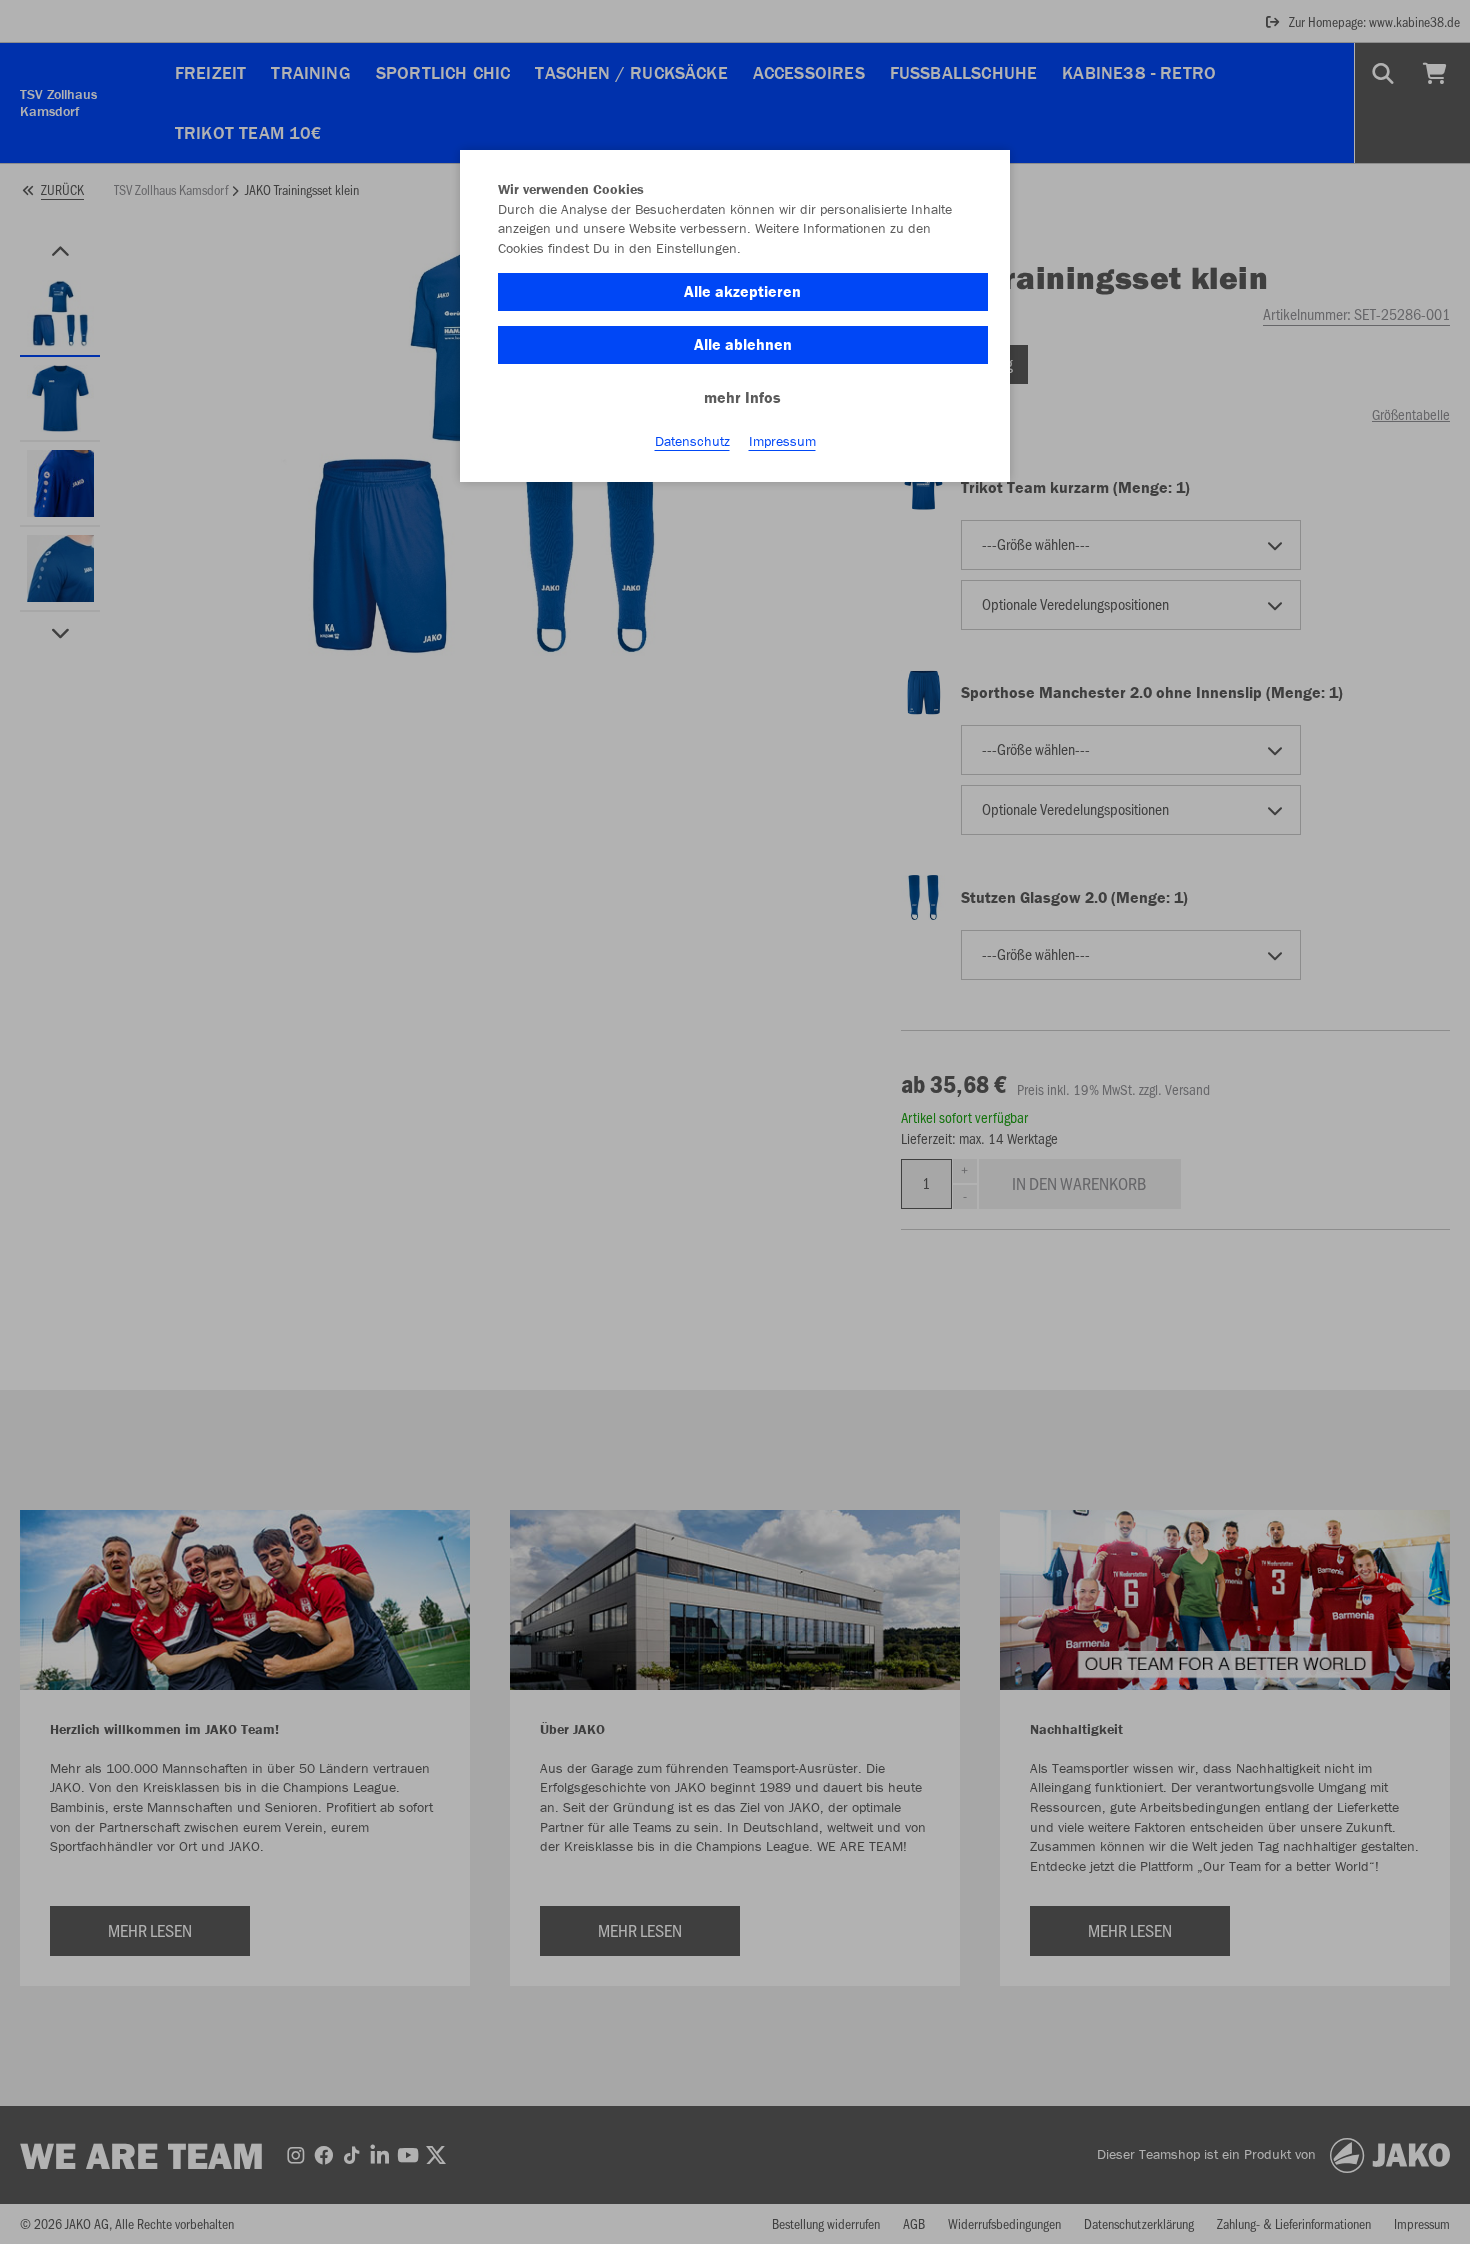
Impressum (782, 441)
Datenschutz (692, 441)
